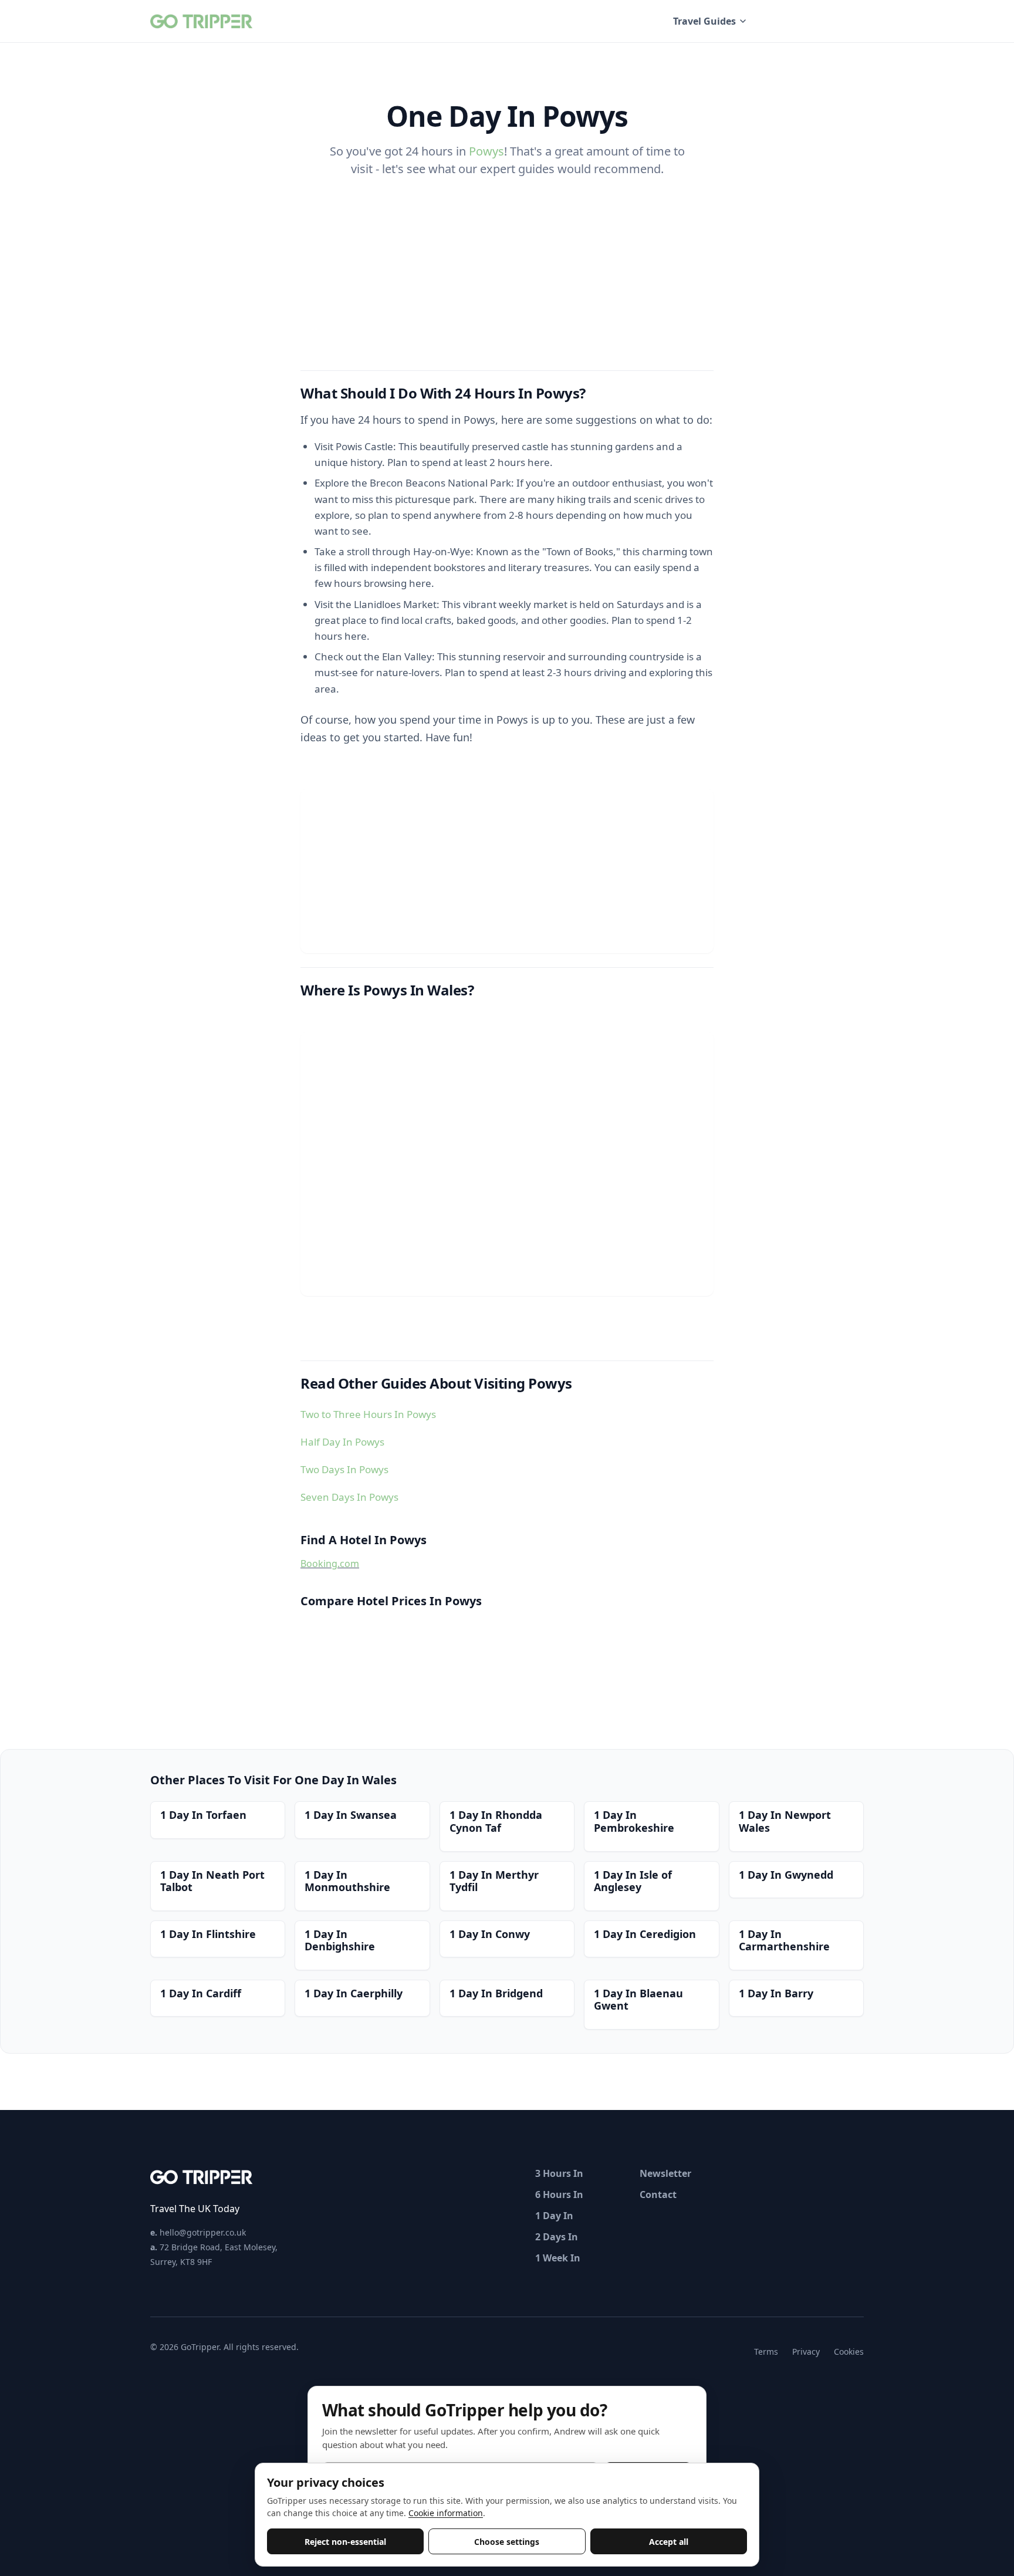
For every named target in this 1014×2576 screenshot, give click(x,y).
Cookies (849, 2352)
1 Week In (558, 2258)
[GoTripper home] (203, 21)
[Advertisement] (507, 871)
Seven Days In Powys (349, 1497)
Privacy (806, 2352)
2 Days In (557, 2237)
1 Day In (554, 2216)
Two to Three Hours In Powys (368, 1414)
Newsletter (665, 2173)
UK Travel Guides (817, 21)
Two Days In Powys (344, 1469)
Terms (766, 2352)
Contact (658, 2195)
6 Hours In (559, 2195)
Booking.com (330, 1564)
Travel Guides (704, 21)
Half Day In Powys (342, 1442)
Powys (486, 151)
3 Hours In (559, 2173)
